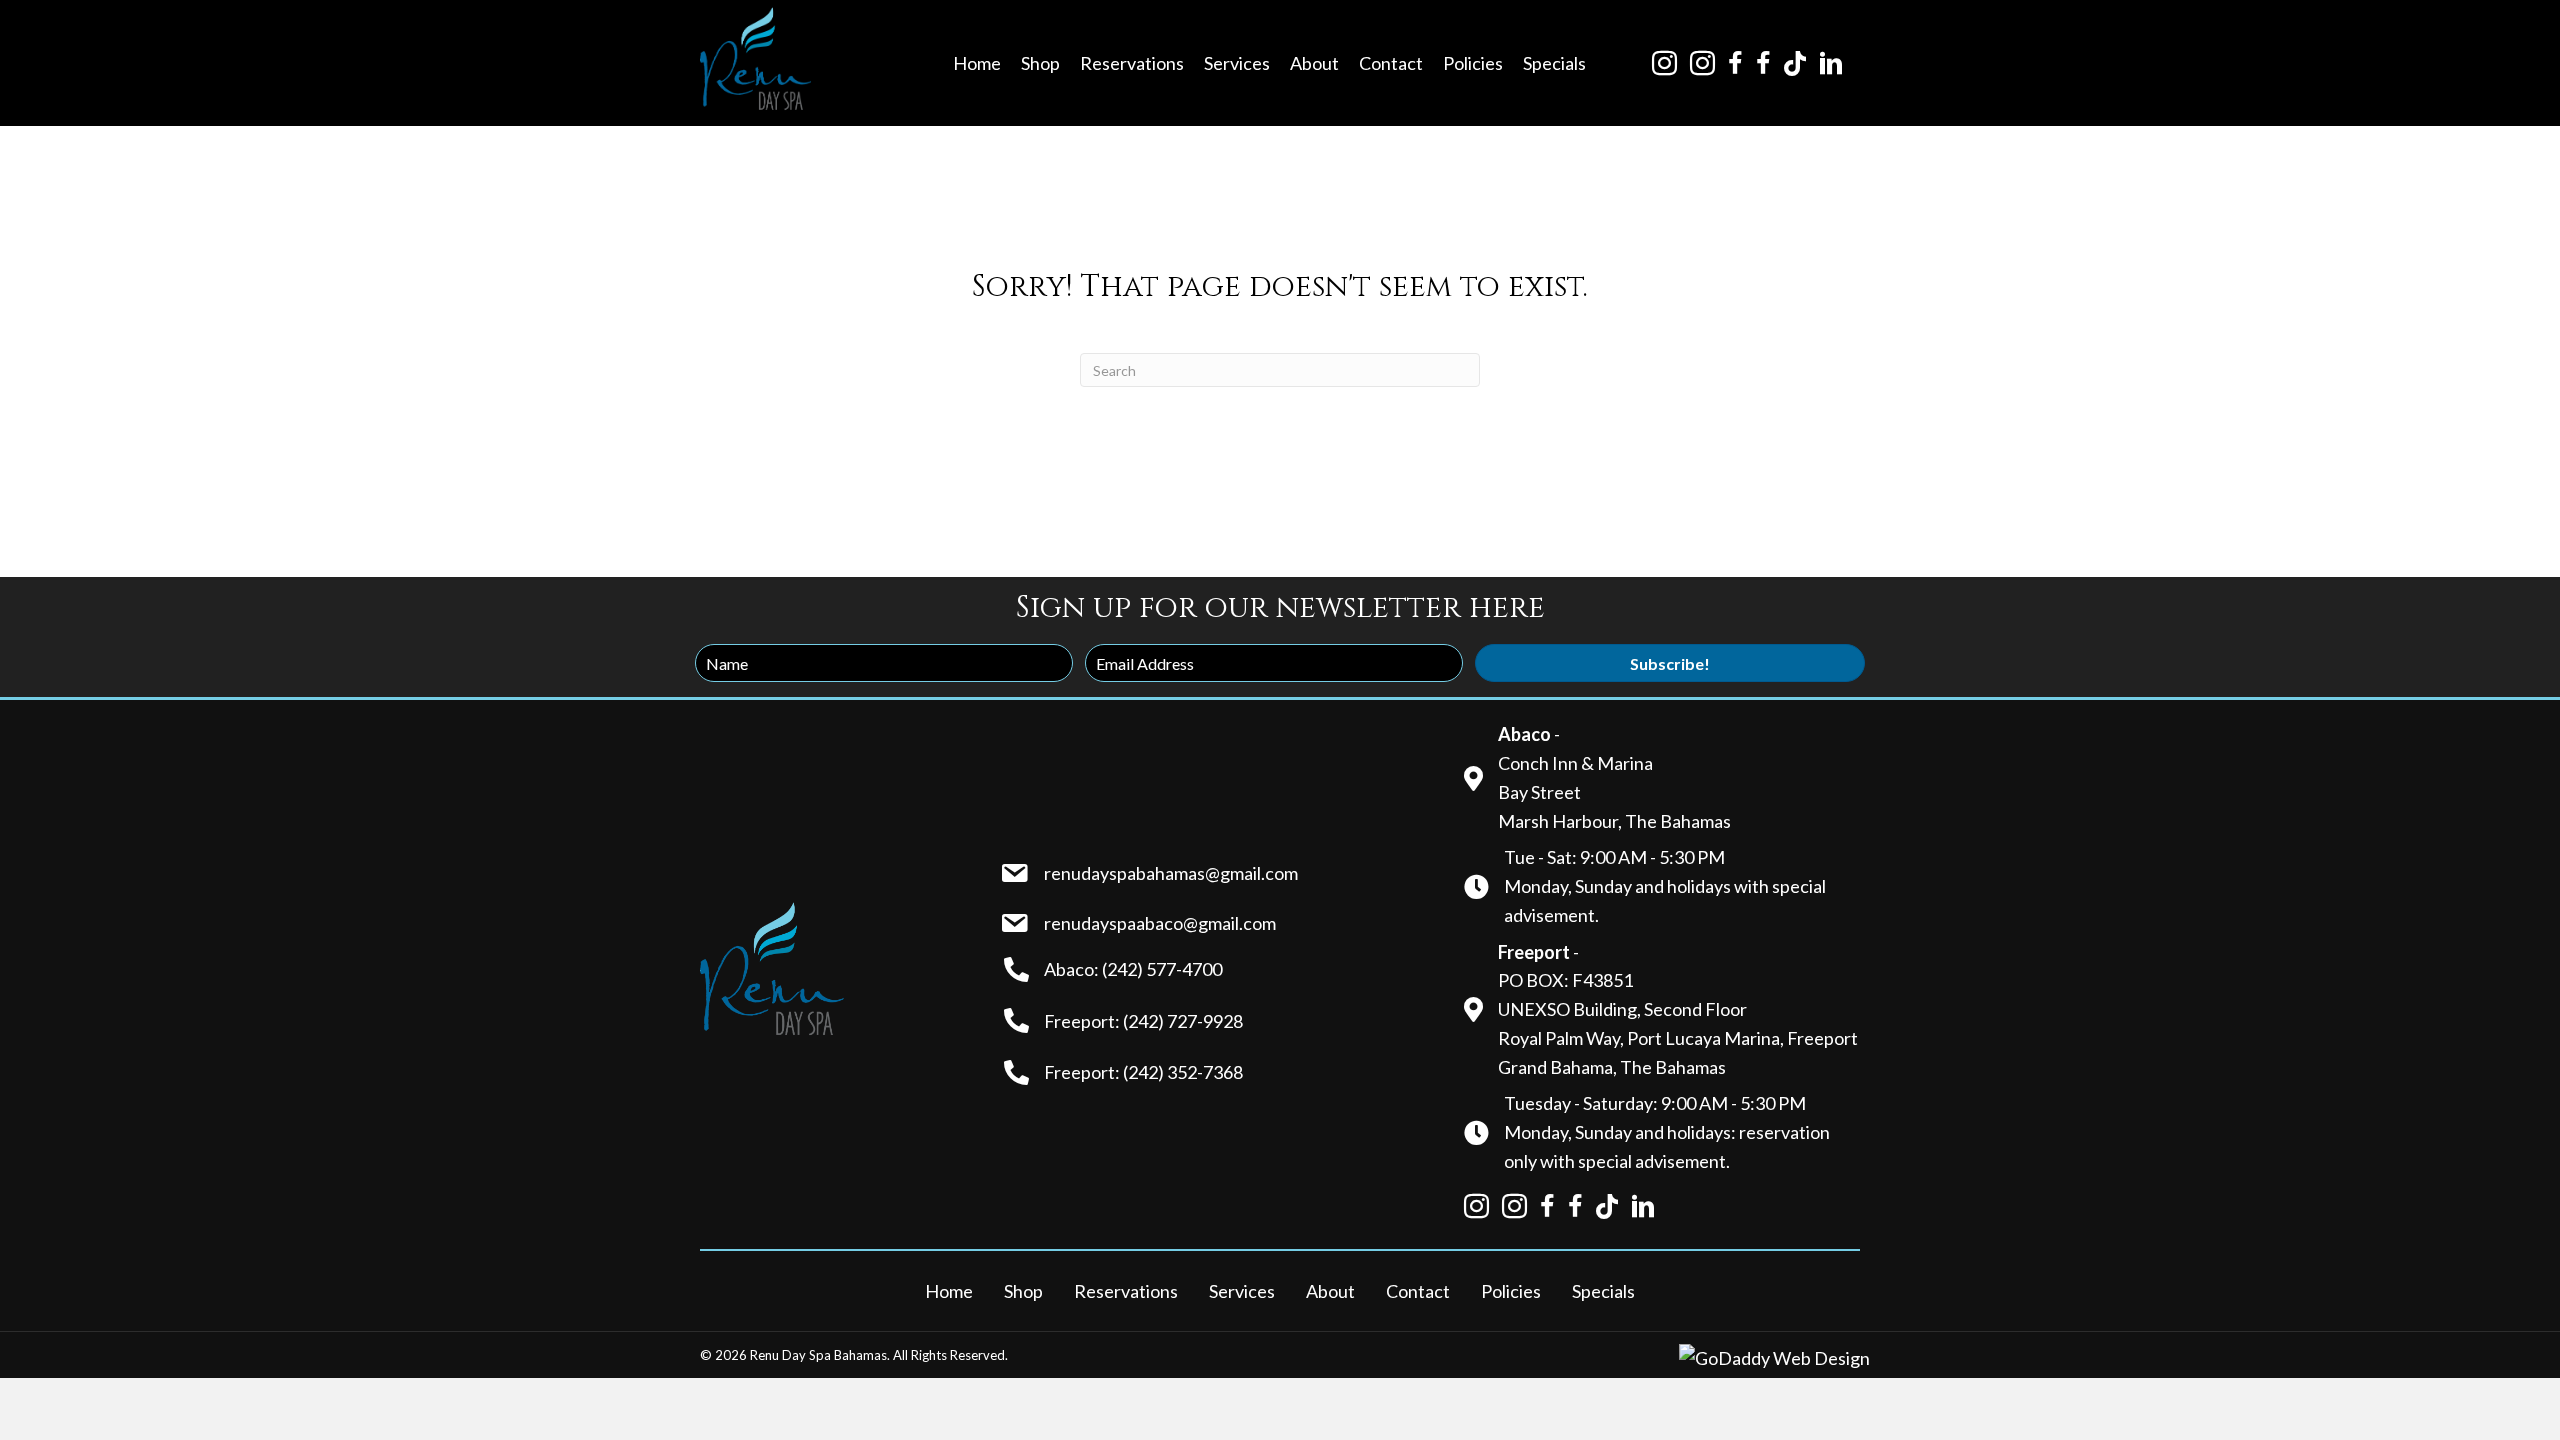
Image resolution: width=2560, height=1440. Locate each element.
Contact (1418, 1291)
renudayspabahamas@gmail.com (1171, 873)
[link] (977, 63)
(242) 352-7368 (1183, 1072)
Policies (1511, 1291)
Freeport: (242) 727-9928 (1143, 1021)
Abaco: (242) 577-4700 (1133, 969)
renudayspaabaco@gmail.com (1160, 923)
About (1330, 1291)
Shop (1023, 1291)
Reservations (1126, 1291)
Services (1242, 1291)
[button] (1670, 663)
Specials (1603, 1291)
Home (949, 1291)
